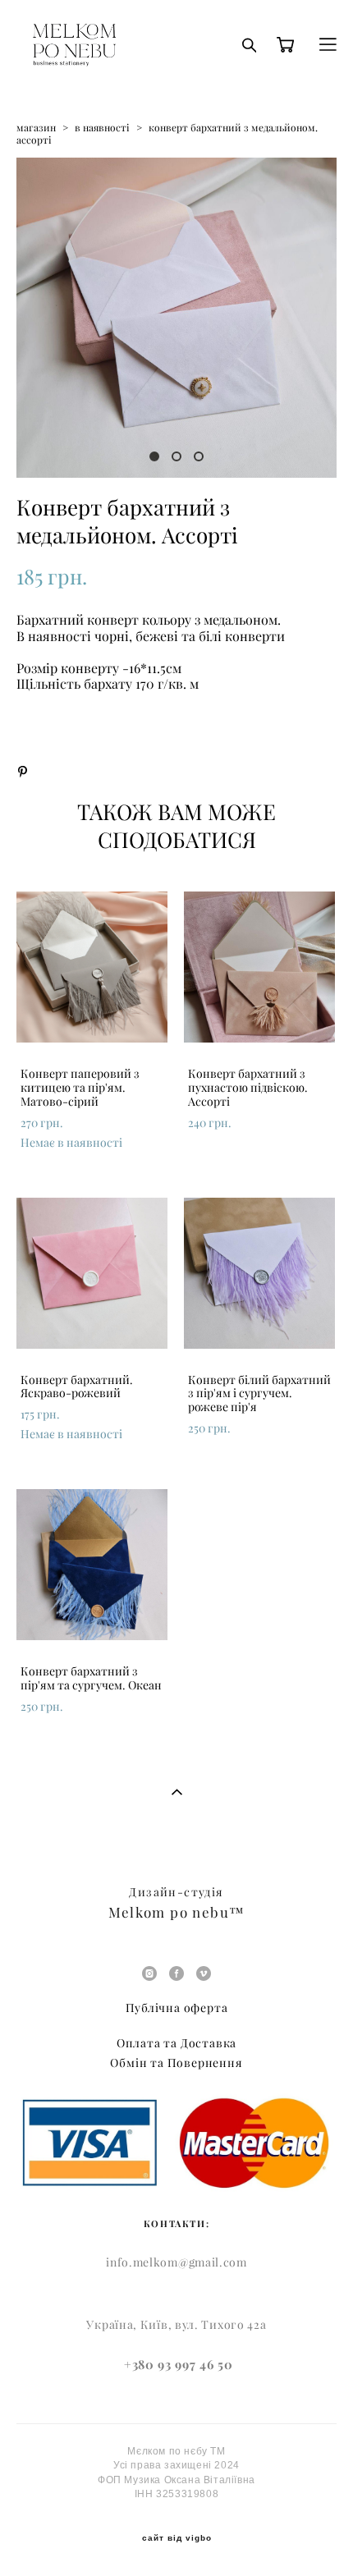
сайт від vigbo (177, 2538)
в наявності (102, 128)
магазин (36, 128)
